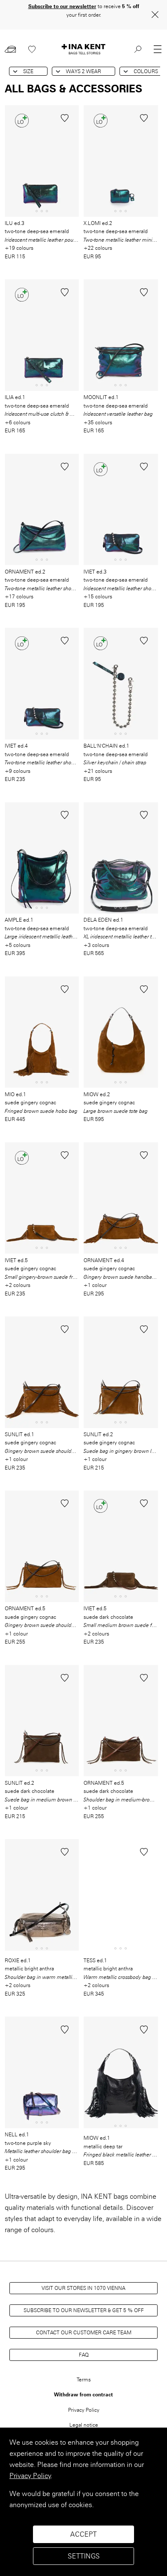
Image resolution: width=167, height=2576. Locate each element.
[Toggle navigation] (158, 49)
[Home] (83, 49)
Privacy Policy (30, 2476)
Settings (84, 2556)
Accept (83, 2534)
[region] (83, 2502)
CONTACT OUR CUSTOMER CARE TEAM (84, 2332)
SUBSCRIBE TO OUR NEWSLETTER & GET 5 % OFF (84, 2310)
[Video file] (42, 1897)
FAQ (84, 2355)
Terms (84, 2379)
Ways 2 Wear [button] (83, 71)
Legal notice (84, 2425)
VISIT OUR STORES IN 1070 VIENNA (83, 2288)
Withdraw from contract (83, 2394)
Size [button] (28, 71)
